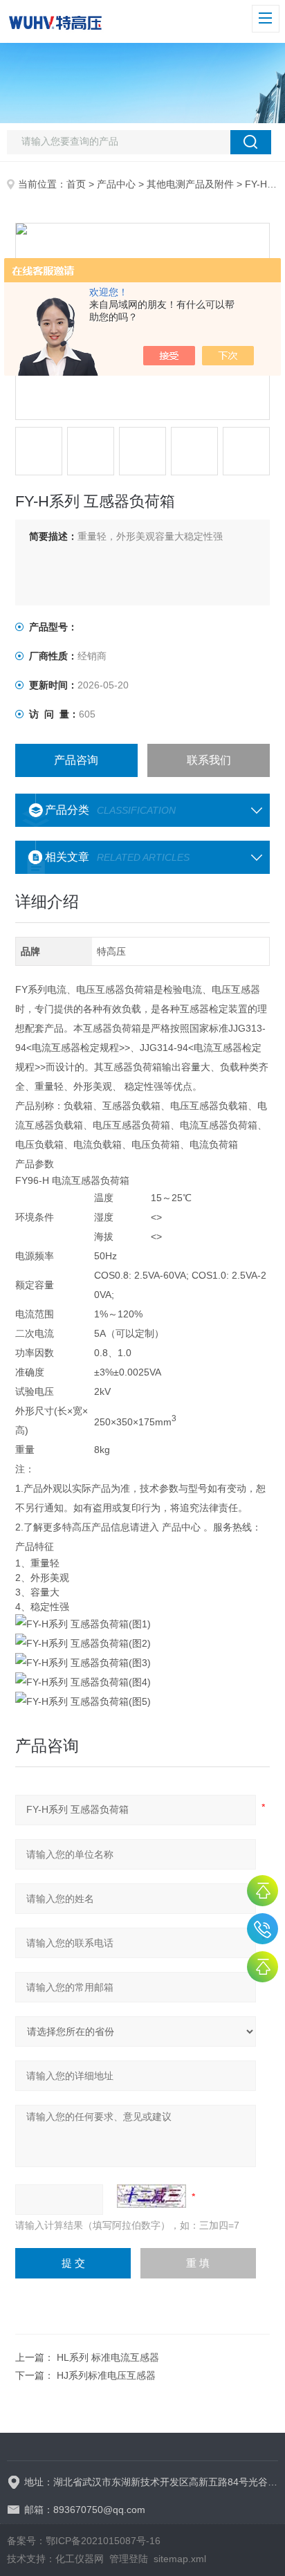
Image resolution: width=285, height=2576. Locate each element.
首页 (76, 184)
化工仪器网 (80, 2559)
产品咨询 (76, 760)
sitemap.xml (180, 2559)
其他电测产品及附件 (190, 184)
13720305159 (263, 1929)
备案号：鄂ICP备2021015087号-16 (84, 2541)
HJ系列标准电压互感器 (106, 2375)
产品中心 (116, 184)
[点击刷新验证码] (151, 2196)
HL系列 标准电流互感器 (108, 2357)
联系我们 (209, 760)
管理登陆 (129, 2559)
